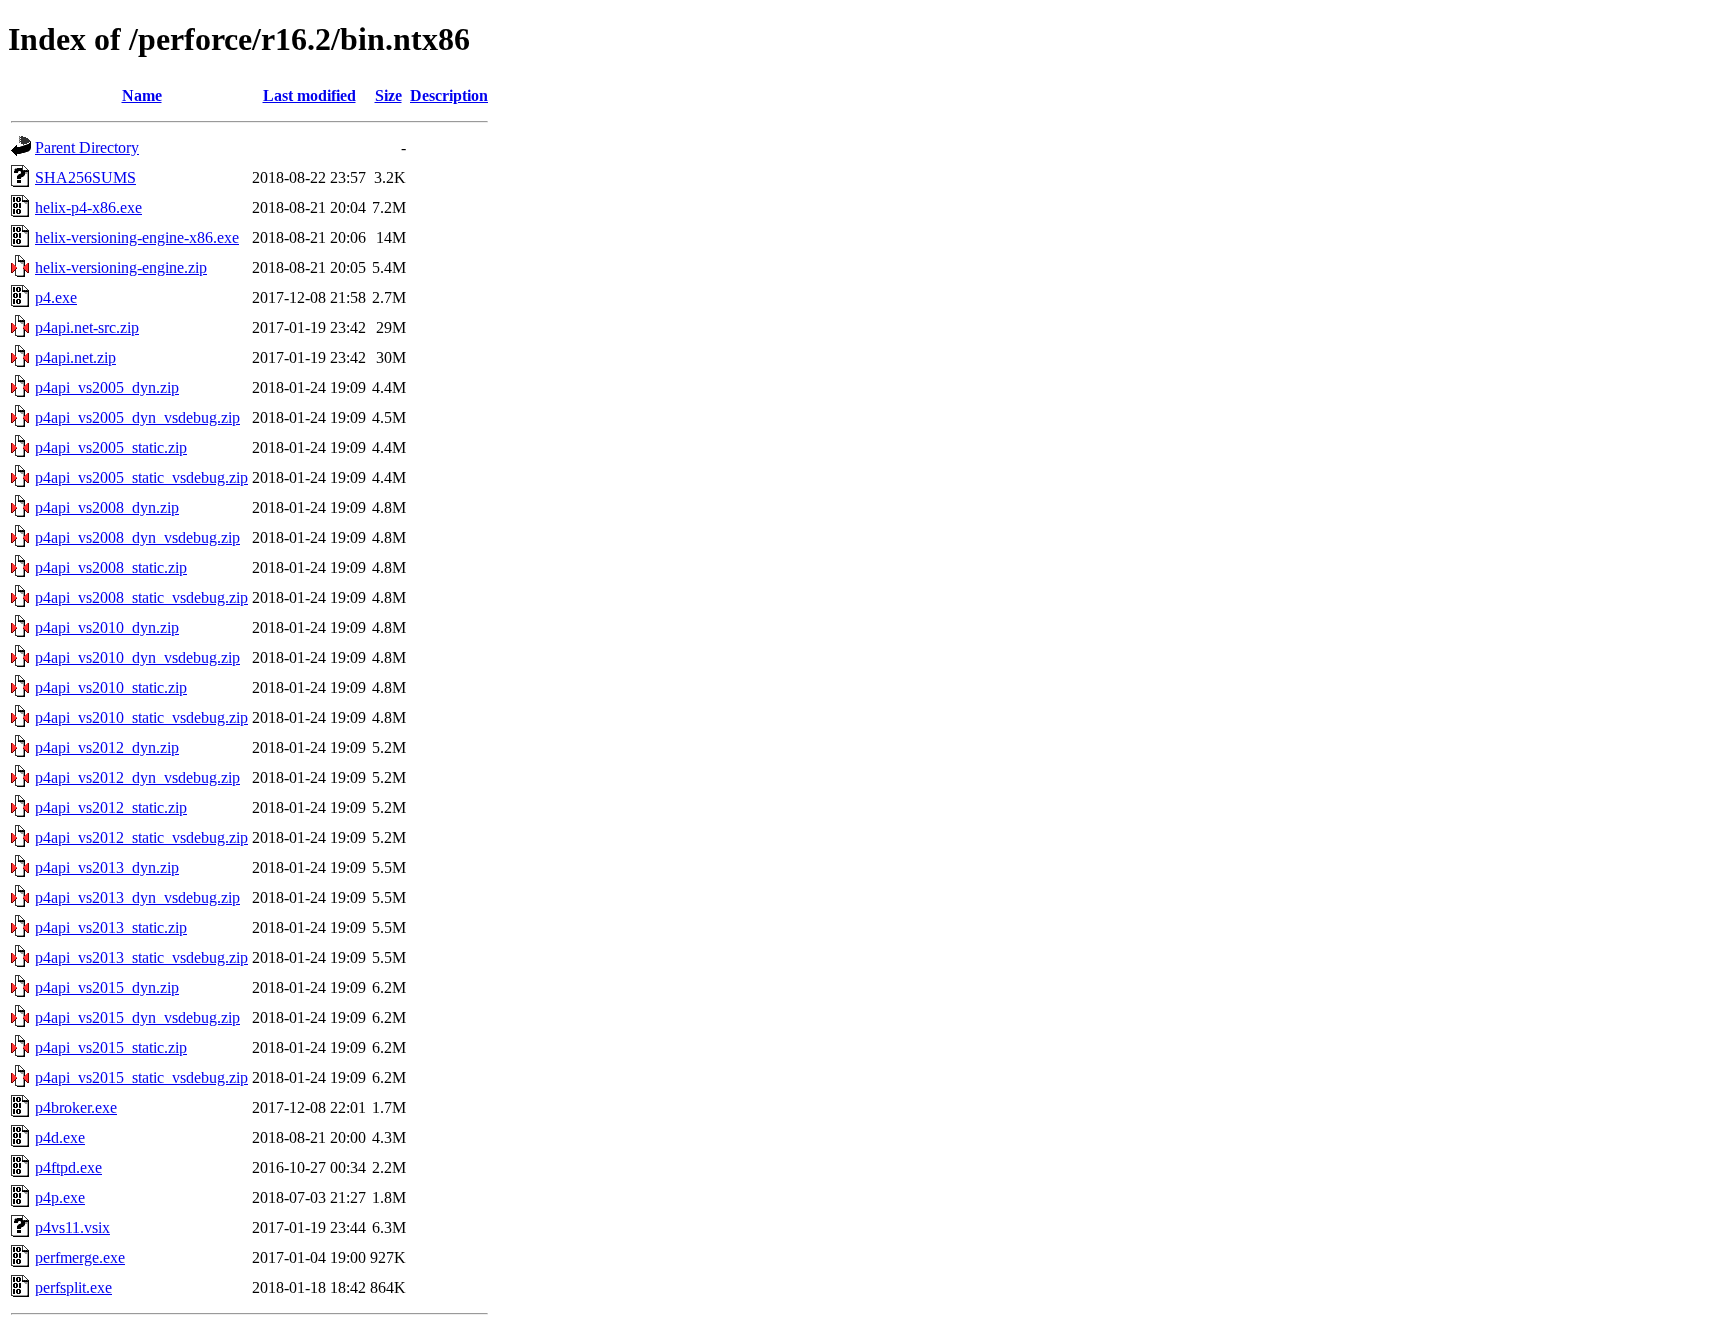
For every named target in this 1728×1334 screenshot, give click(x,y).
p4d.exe (60, 1137)
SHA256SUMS (85, 177)
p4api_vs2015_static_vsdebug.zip (141, 1077)
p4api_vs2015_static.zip (111, 1047)
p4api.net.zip (75, 357)
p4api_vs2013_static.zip (111, 927)
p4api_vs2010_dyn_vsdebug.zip (137, 657)
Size (388, 95)
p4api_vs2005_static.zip (111, 447)
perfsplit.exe (73, 1287)
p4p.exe (60, 1197)
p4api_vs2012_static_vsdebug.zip (141, 837)
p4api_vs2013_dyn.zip (107, 867)
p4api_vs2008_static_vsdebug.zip (141, 597)
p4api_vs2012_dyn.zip (107, 747)
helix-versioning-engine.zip (121, 267)
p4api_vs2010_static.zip (111, 687)
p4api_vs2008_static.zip (111, 567)
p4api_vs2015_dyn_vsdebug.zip (137, 1017)
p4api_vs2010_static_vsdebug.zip (141, 717)
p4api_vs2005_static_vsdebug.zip (141, 477)
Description (449, 95)
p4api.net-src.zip (87, 327)
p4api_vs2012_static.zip (111, 807)
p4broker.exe (76, 1107)
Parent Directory (87, 147)
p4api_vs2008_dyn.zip (107, 507)
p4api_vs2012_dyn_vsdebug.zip (137, 777)
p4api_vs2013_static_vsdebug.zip (141, 957)
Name (142, 95)
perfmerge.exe (80, 1257)
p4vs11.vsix (72, 1227)
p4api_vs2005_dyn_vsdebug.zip (137, 417)
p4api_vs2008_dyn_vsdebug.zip (137, 537)
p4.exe (56, 297)
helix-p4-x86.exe (88, 207)
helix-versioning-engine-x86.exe (137, 237)
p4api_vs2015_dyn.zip (107, 987)
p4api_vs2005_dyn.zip (107, 387)
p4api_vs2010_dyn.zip (107, 627)
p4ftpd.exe (68, 1167)
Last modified (309, 95)
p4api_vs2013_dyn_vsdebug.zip (137, 897)
